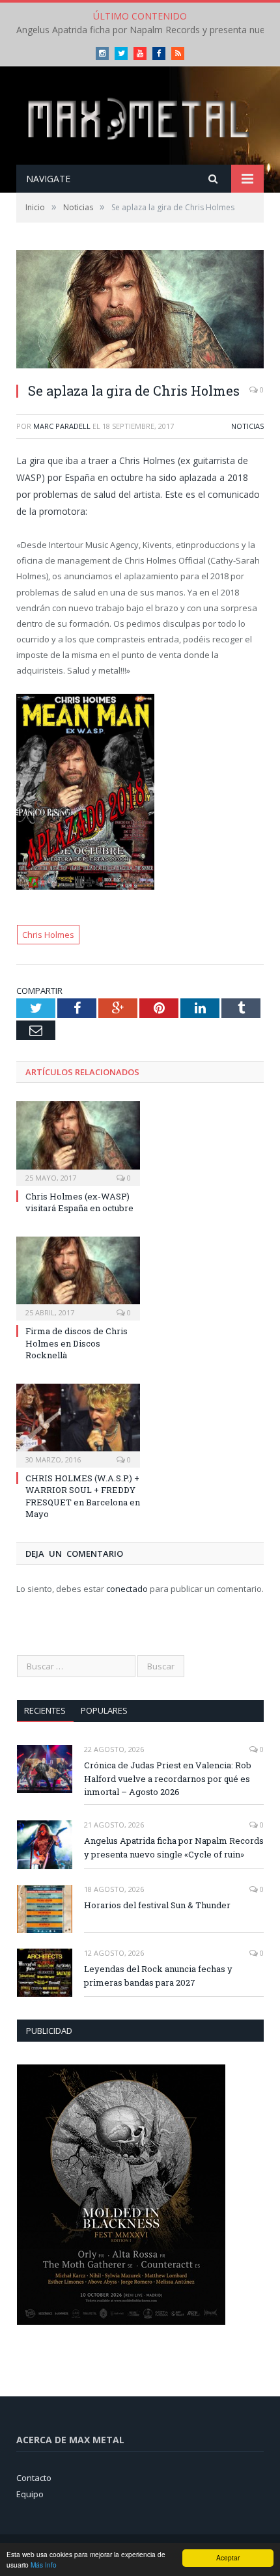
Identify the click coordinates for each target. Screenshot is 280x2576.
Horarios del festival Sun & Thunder (157, 1905)
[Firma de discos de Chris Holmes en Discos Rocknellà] (78, 1277)
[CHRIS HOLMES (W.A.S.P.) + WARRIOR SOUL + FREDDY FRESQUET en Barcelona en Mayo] (78, 1424)
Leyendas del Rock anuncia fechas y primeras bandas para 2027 (158, 1976)
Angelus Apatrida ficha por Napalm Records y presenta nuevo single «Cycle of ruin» (174, 1847)
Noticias (247, 426)
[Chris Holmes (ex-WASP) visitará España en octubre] (78, 1142)
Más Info (44, 2565)
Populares (104, 1710)
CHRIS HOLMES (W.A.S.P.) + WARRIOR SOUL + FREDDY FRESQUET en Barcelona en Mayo (83, 1496)
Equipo (30, 2494)
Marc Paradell (62, 426)
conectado (127, 1589)
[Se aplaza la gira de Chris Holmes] (140, 311)
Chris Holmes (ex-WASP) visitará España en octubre (79, 1202)
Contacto (34, 2478)
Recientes (45, 1710)
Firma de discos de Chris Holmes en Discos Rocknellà (77, 1343)
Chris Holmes (48, 935)
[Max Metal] (140, 117)
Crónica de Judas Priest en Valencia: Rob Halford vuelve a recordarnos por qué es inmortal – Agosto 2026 (168, 1779)
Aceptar (228, 2557)
